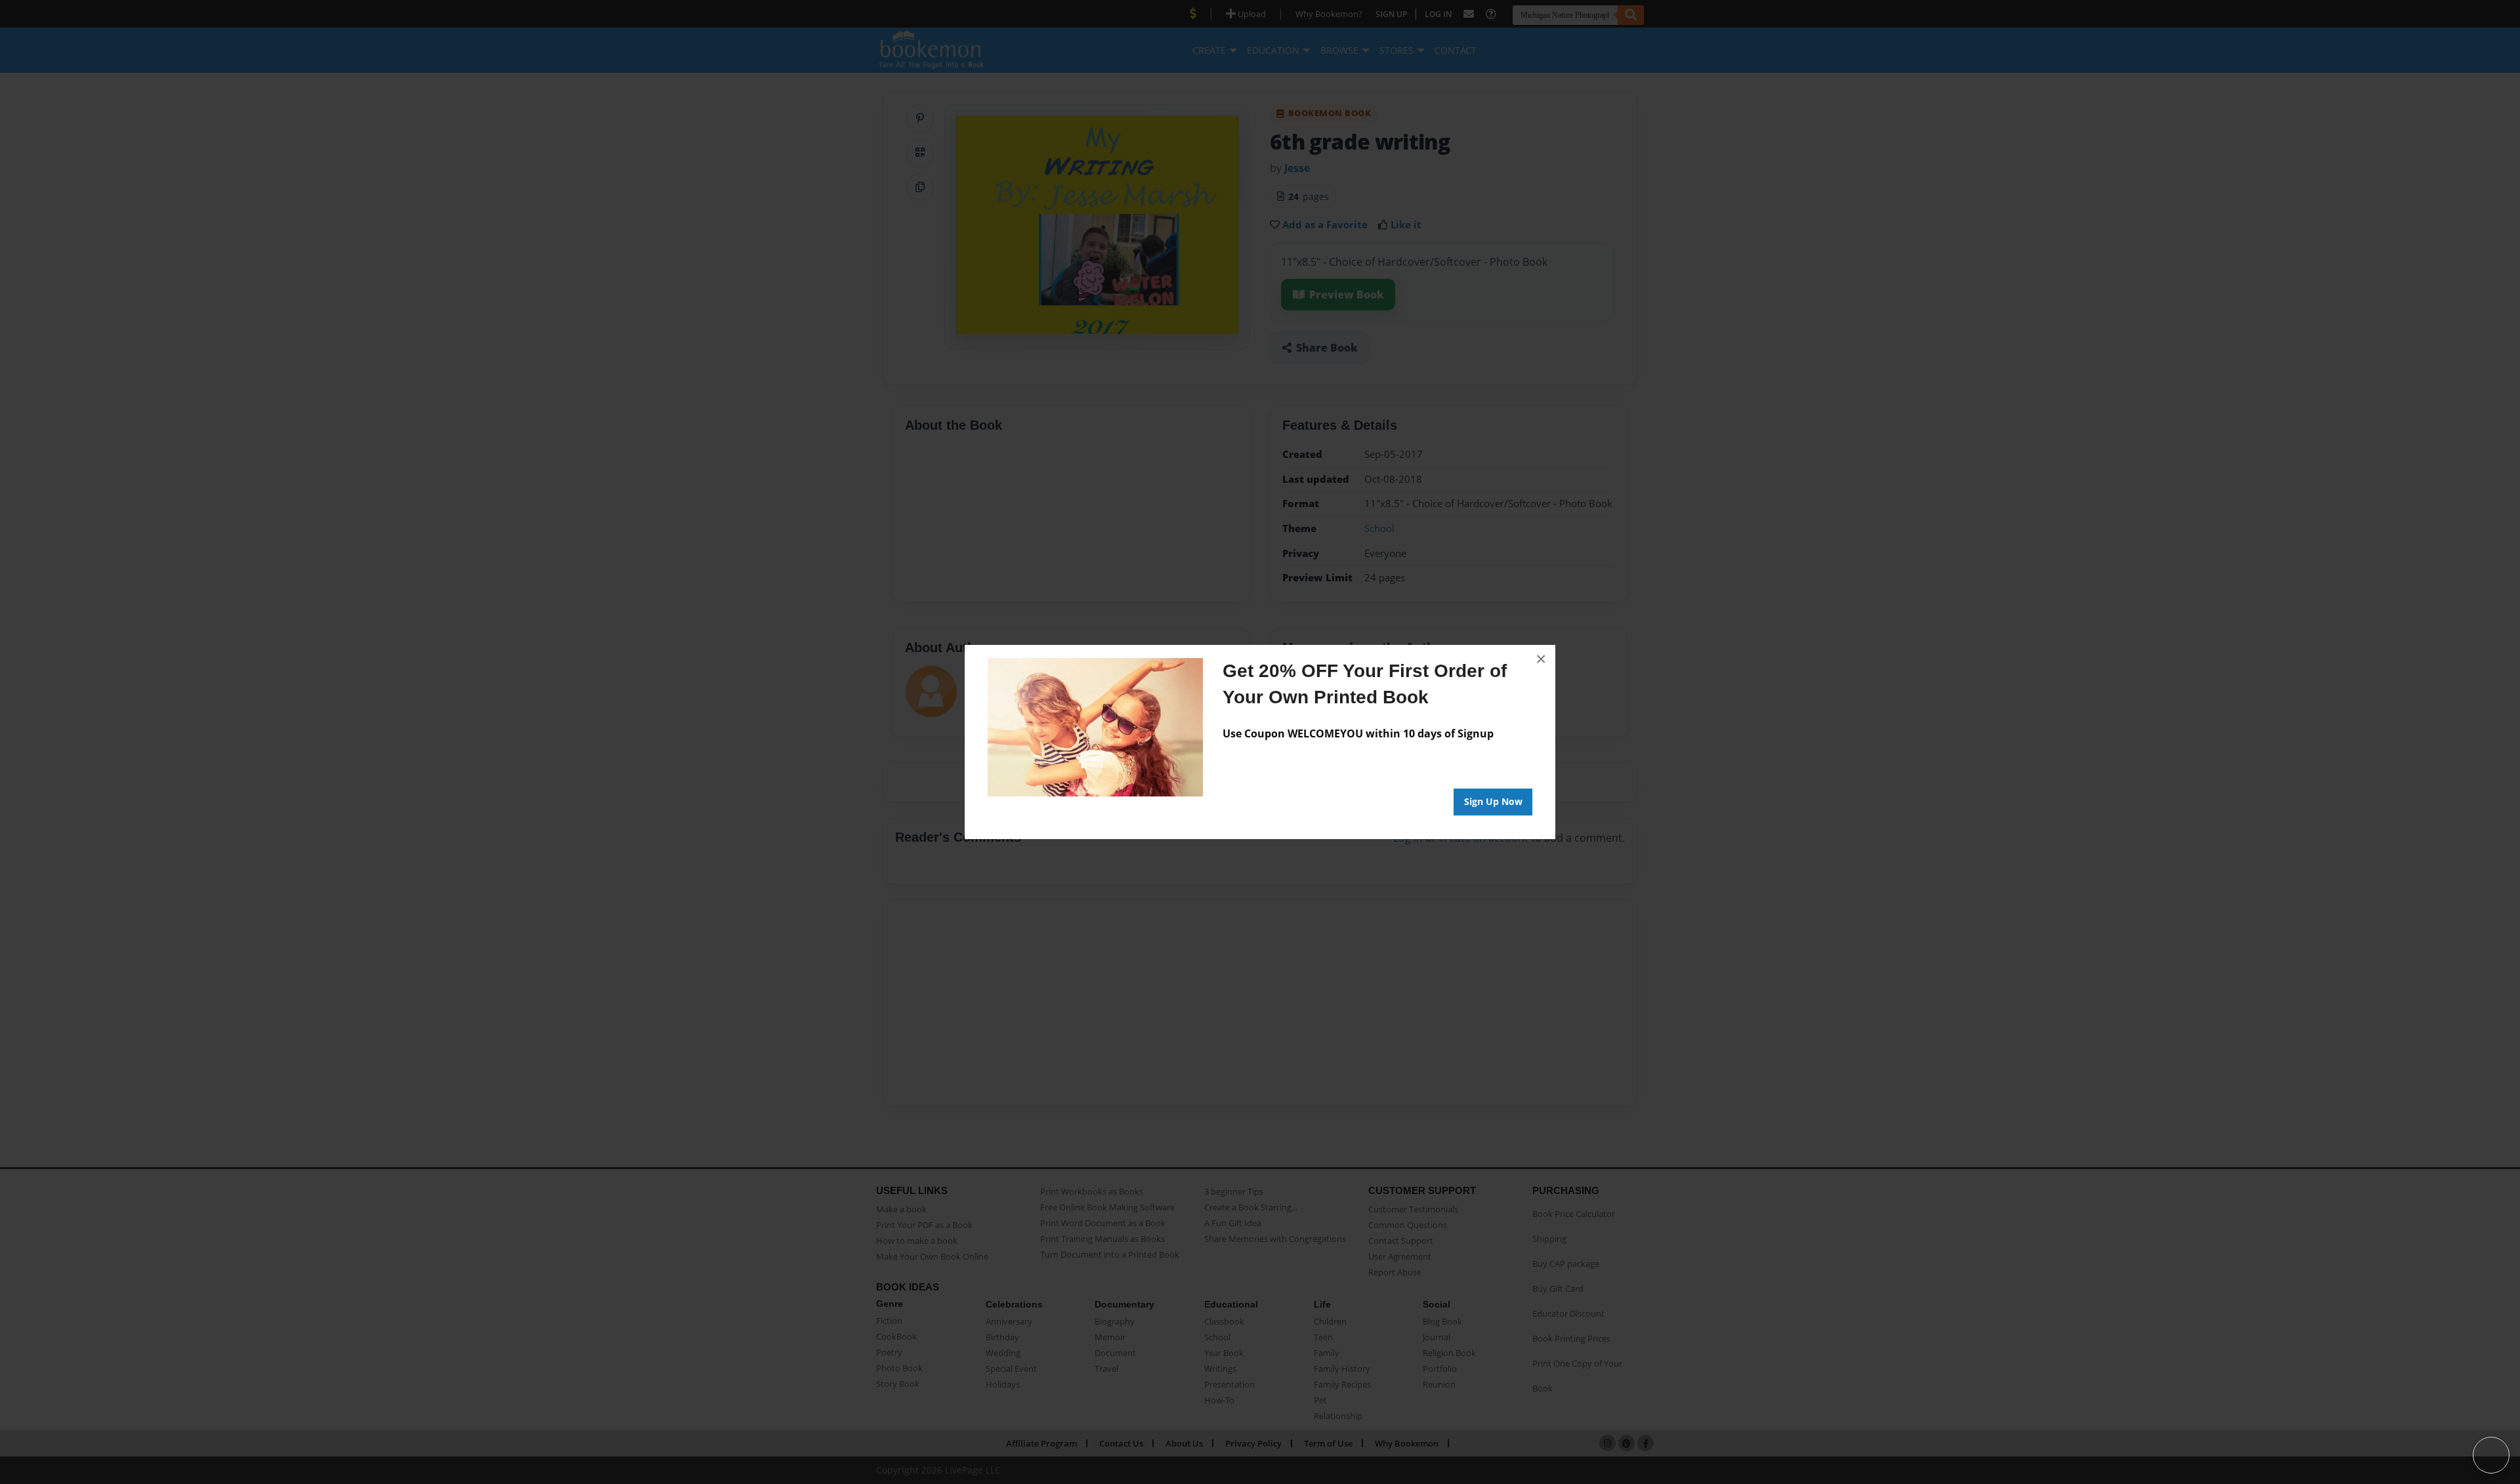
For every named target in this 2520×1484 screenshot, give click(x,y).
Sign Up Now (1493, 801)
